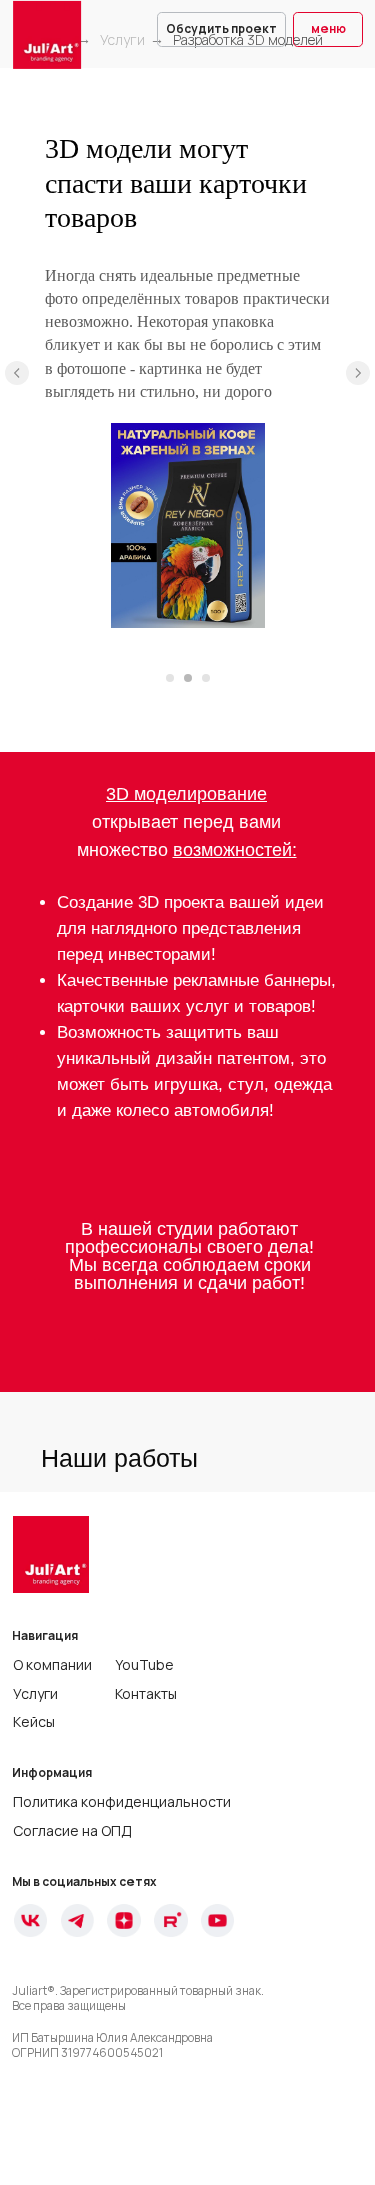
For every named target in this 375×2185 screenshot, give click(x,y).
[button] (221, 29)
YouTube (144, 1664)
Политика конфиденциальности (122, 1801)
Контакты (146, 1693)
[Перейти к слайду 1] (170, 678)
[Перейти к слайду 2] (188, 678)
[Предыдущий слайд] (17, 373)
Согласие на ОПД (72, 1830)
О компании (52, 1664)
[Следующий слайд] (358, 373)
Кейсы (34, 1721)
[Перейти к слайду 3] (206, 678)
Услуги (122, 39)
